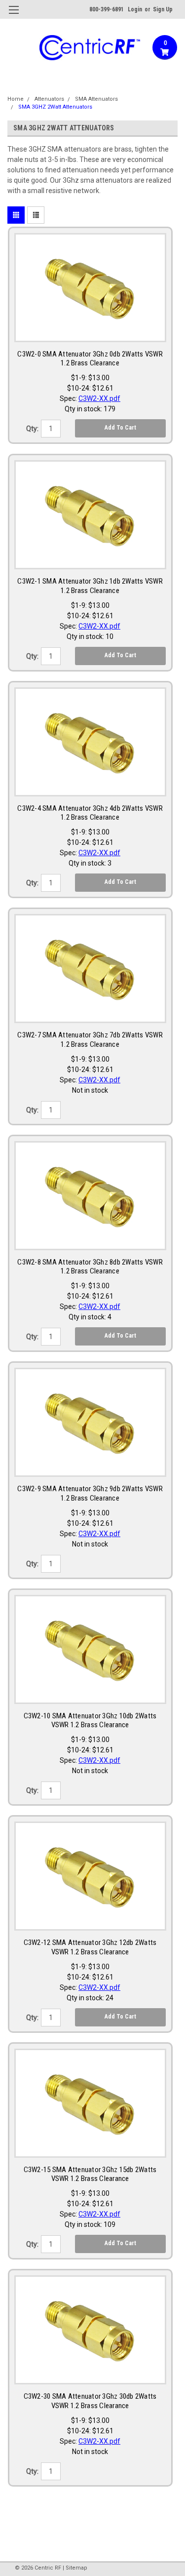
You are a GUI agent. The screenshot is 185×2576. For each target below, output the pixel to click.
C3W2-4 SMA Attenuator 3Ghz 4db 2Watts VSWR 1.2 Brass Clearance (90, 813)
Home (16, 99)
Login (135, 9)
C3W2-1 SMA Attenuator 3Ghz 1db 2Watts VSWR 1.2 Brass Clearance (90, 586)
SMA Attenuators (96, 99)
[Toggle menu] (14, 16)
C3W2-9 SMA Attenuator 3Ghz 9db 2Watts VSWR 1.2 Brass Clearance (90, 1493)
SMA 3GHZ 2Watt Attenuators (55, 107)
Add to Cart (120, 428)
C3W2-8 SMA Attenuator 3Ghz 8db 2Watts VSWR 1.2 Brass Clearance (90, 1267)
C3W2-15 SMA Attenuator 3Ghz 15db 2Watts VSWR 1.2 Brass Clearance (90, 2174)
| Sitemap (75, 2568)
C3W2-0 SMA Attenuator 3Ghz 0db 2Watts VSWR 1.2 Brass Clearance (90, 359)
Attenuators (49, 99)
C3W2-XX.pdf (99, 398)
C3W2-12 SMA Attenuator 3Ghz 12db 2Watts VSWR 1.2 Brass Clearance (90, 1947)
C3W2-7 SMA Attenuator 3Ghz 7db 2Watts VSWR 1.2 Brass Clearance (90, 1040)
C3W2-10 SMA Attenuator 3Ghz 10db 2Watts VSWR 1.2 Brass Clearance (90, 1721)
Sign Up (163, 9)
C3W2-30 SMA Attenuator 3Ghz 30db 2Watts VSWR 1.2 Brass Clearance (90, 2401)
